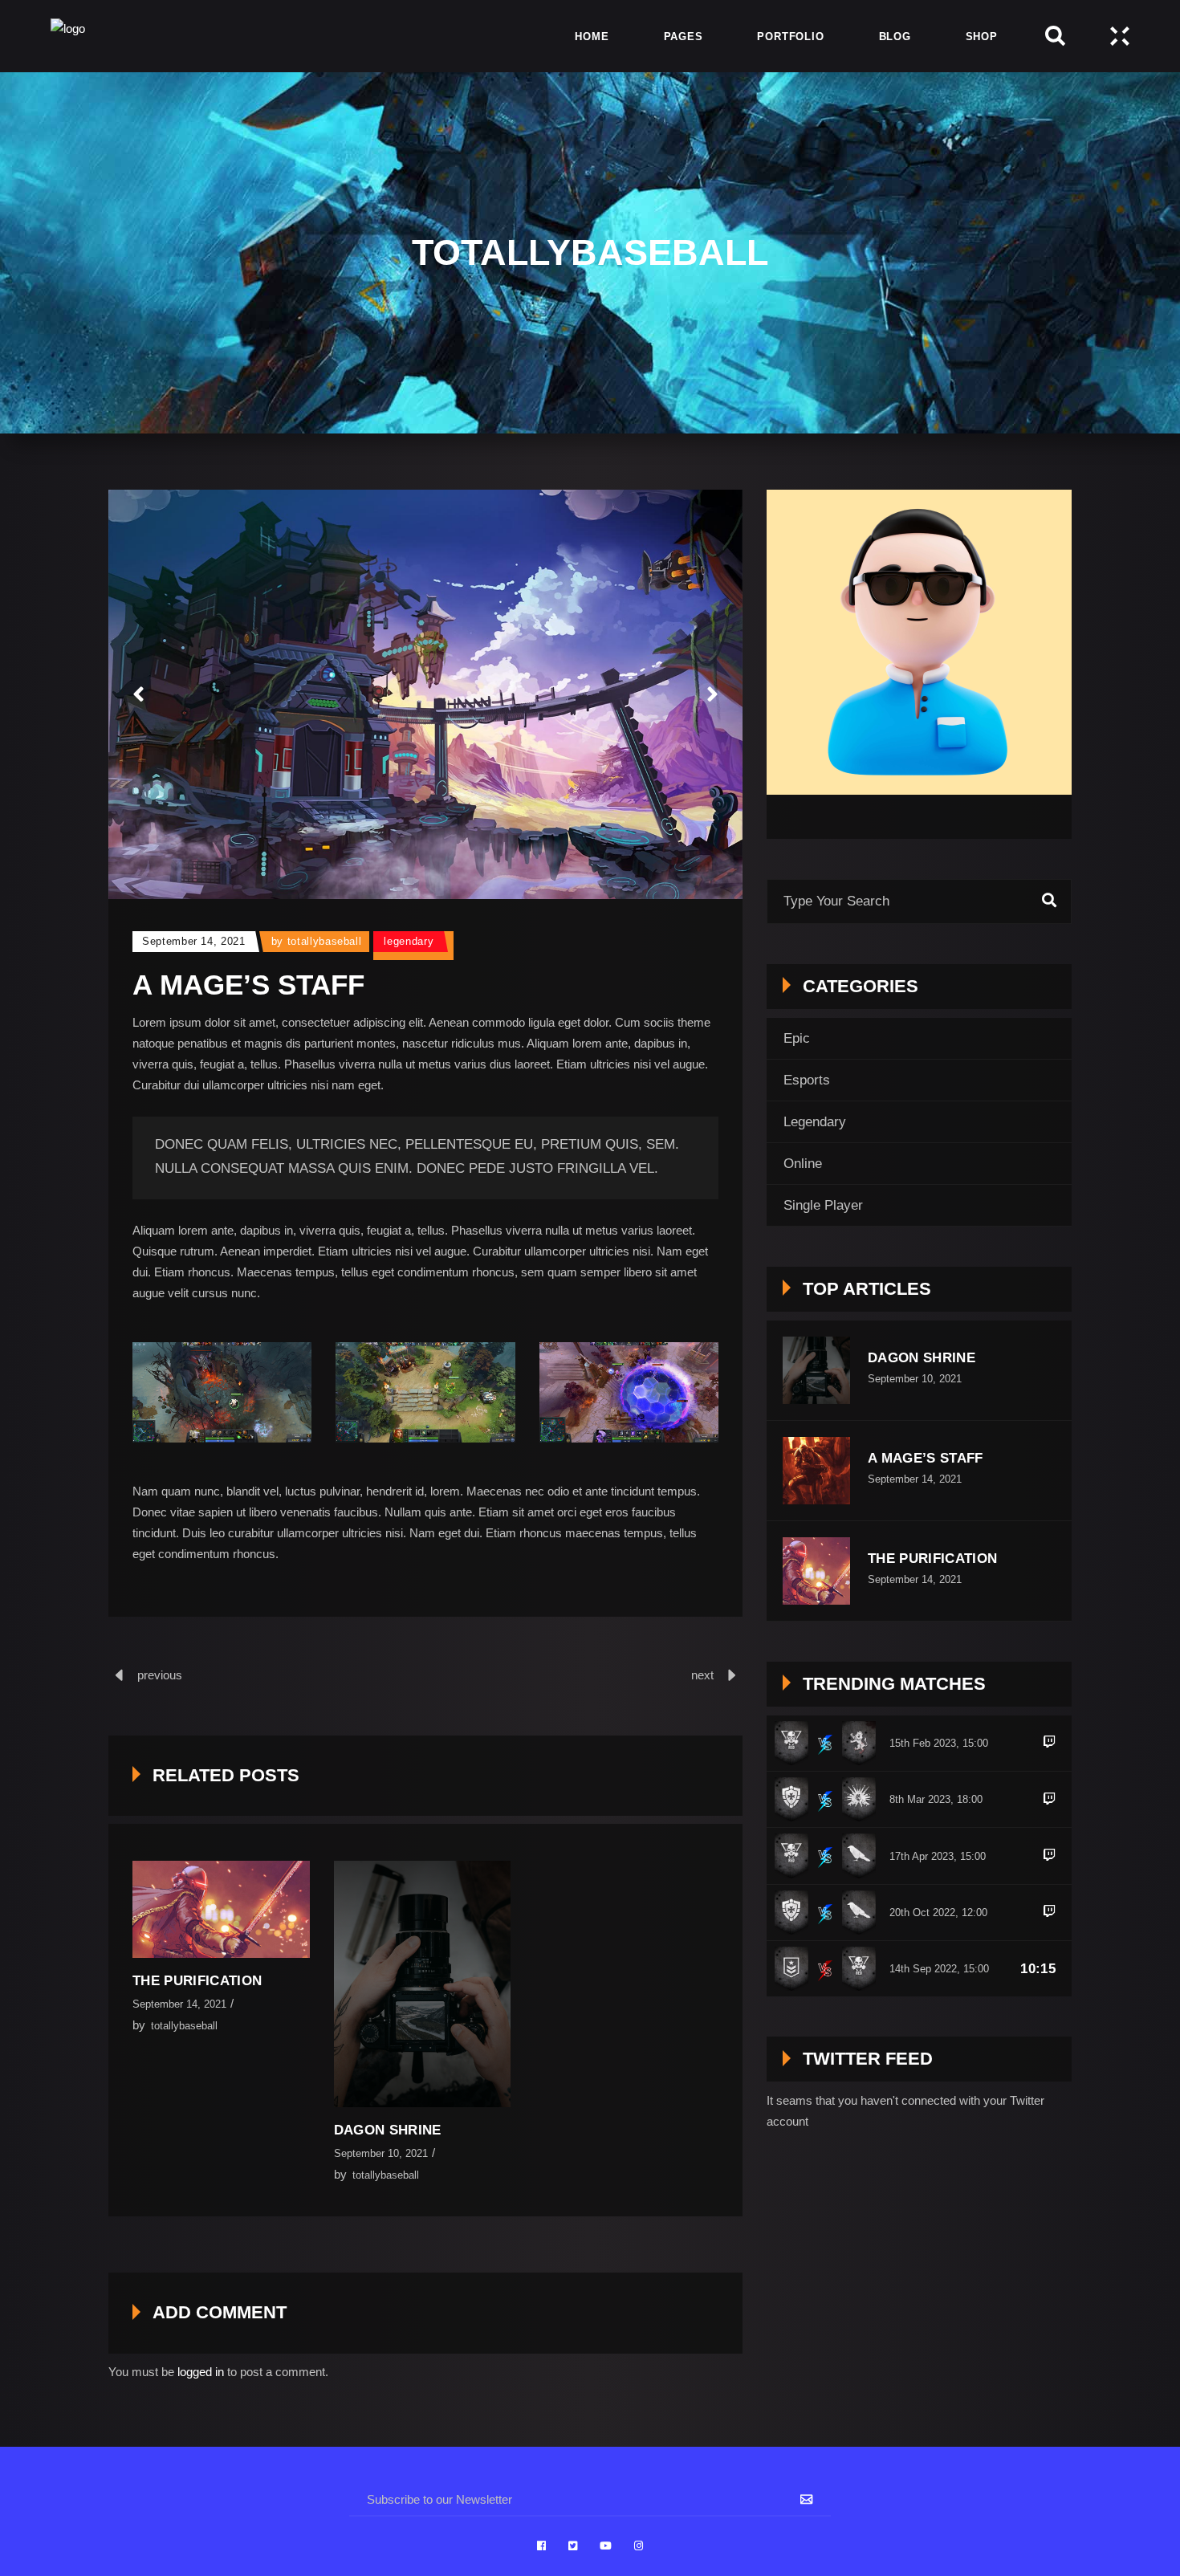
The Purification (197, 1981)
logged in (201, 2372)
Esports (807, 1080)
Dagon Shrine (388, 2130)
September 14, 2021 (194, 941)
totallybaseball (325, 941)
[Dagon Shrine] (423, 1984)
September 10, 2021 (381, 2153)
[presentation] (138, 694)
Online (803, 1164)
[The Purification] (221, 1909)
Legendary (409, 941)
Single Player (823, 1205)
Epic (797, 1038)
